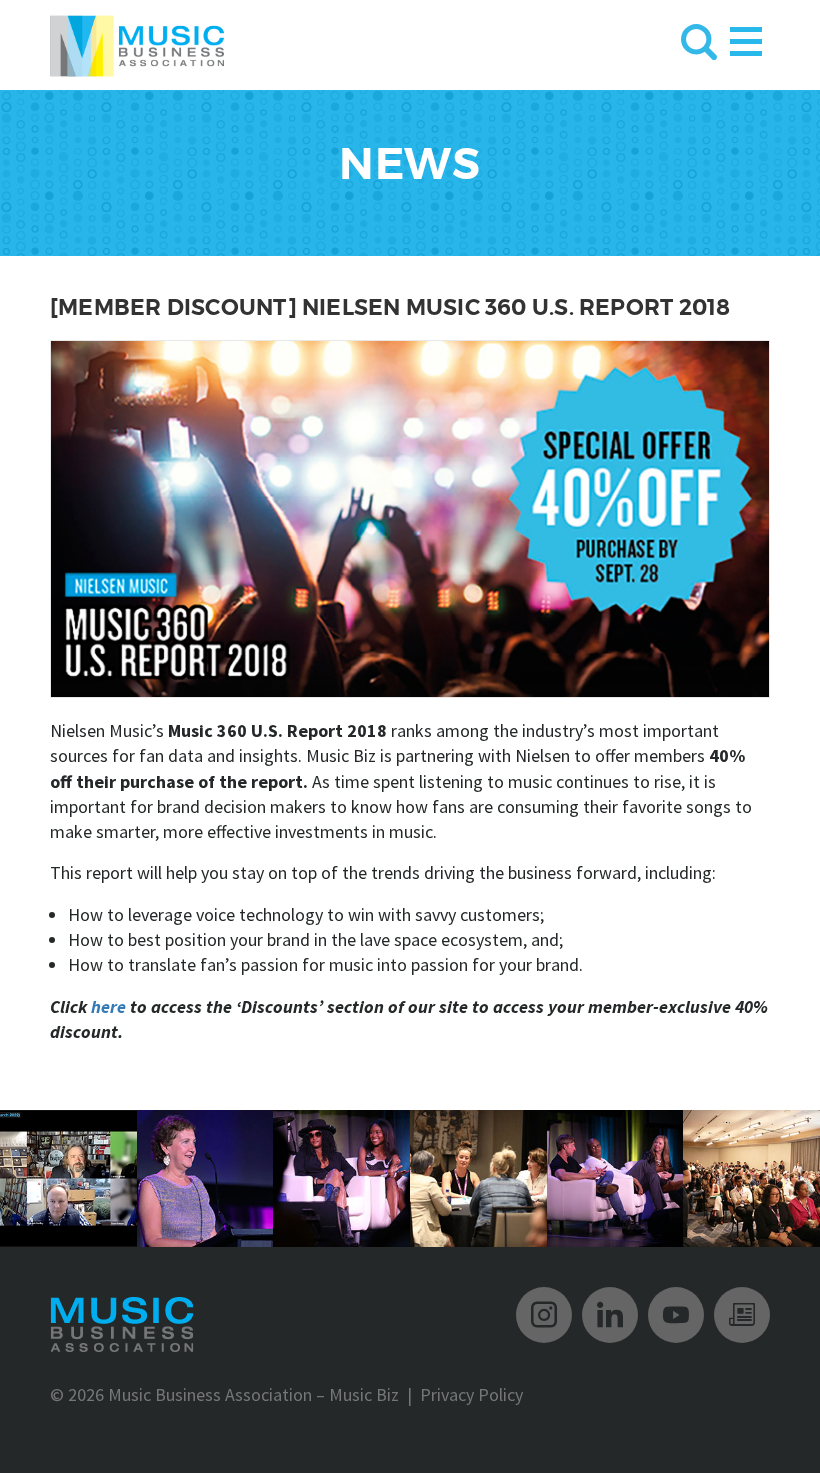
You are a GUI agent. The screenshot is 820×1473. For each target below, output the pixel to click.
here (108, 1006)
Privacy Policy (471, 1394)
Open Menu (746, 37)
